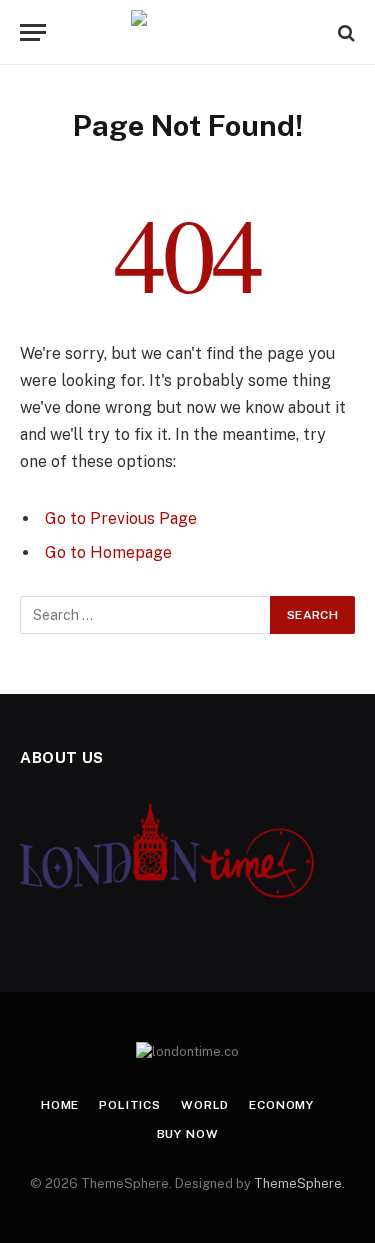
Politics (130, 1105)
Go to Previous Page (121, 518)
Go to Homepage (108, 552)
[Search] (344, 32)
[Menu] (33, 32)
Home (60, 1105)
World (205, 1105)
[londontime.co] (187, 32)
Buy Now (188, 1134)
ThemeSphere (298, 1183)
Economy (281, 1105)
